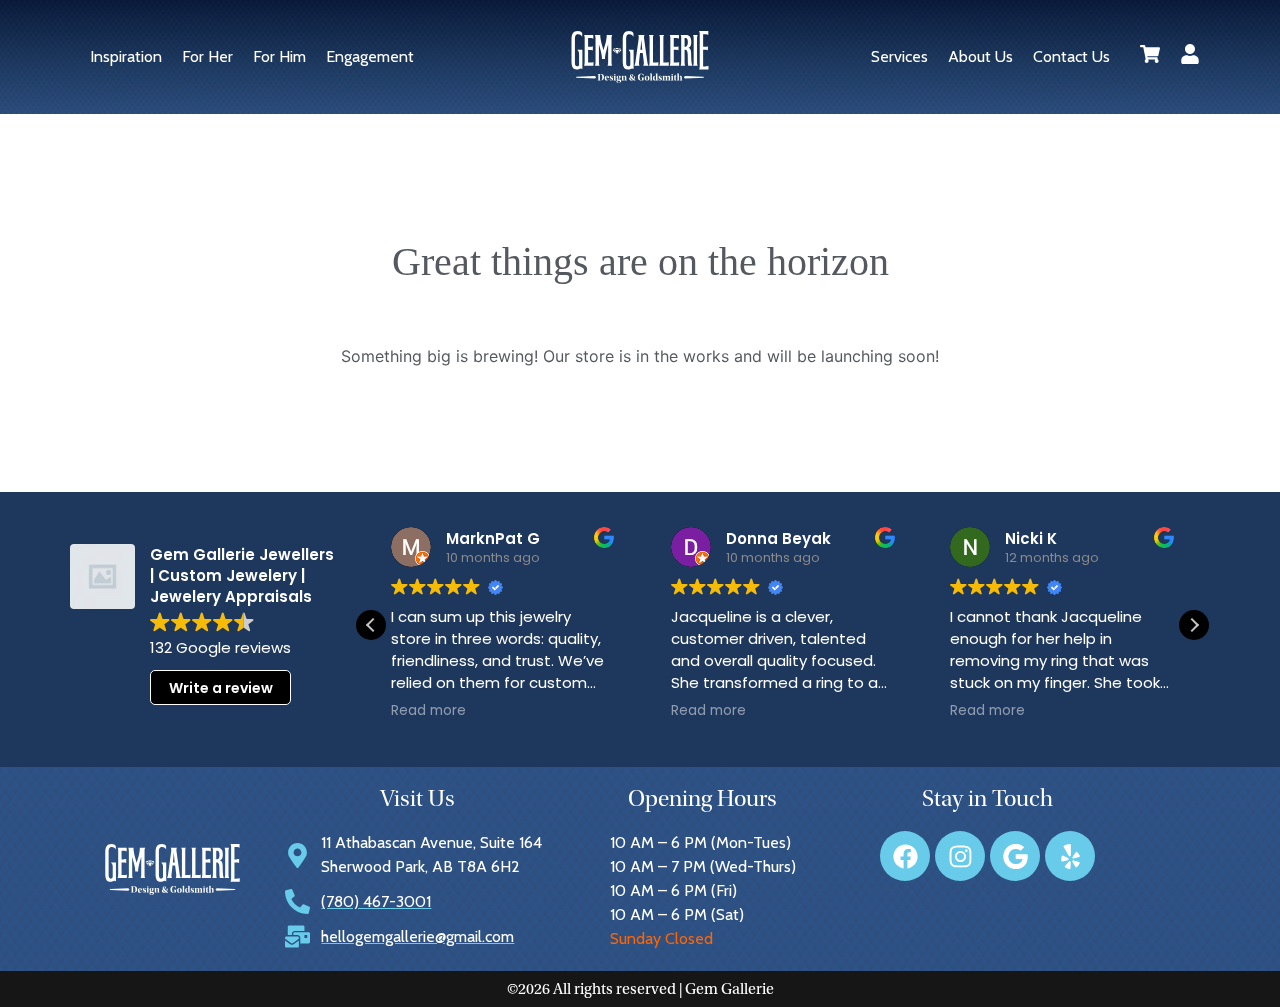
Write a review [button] (221, 688)
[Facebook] (905, 856)
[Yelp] (1070, 856)
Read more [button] (428, 711)
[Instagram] (960, 856)
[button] (1194, 625)
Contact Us (1071, 56)
